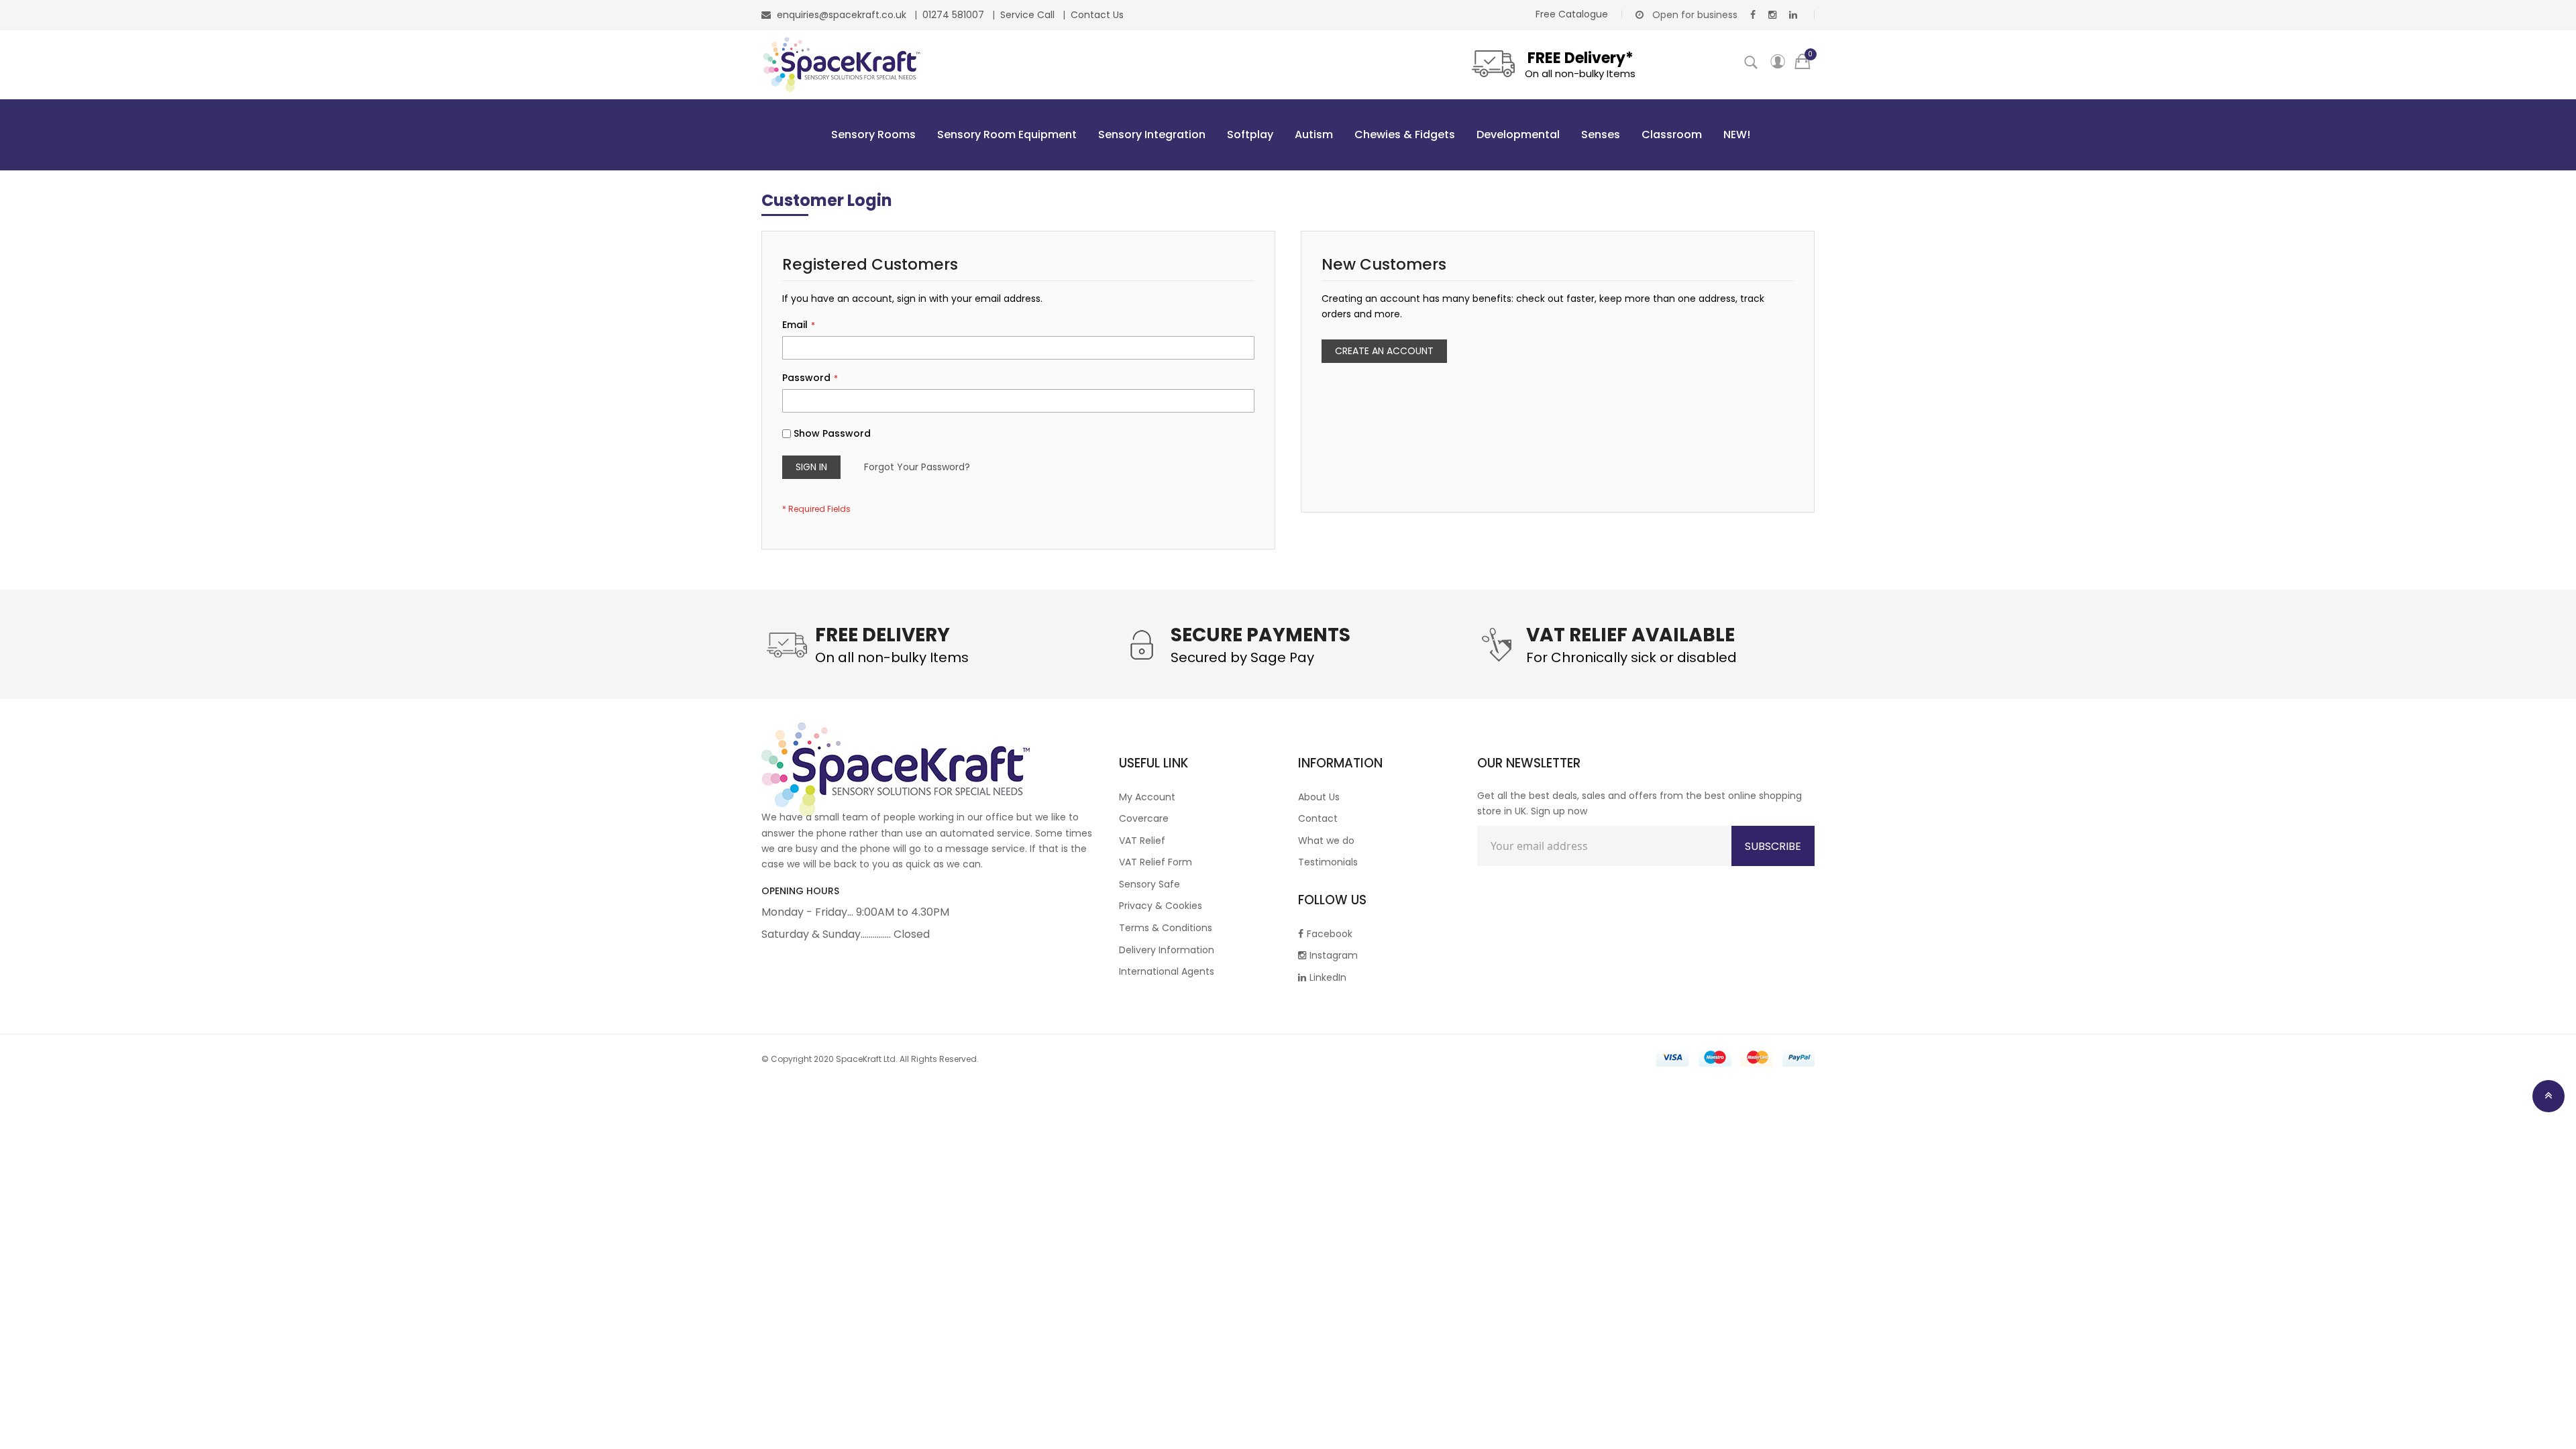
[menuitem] (871, 135)
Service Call (1029, 15)
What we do (1326, 841)
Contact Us (1097, 15)
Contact (1318, 818)
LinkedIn (1328, 977)
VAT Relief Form (1156, 862)
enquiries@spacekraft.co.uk (842, 15)
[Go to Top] (2548, 1096)
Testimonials (1328, 862)
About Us (1319, 797)
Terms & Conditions (1166, 928)
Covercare (1144, 818)
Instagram (1334, 955)
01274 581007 (955, 15)
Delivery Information (1167, 950)
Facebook (1330, 934)
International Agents (1167, 971)
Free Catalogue (1572, 14)
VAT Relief (1142, 841)
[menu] (1288, 135)
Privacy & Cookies (1161, 906)
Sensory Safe (1149, 884)
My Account (1147, 797)
